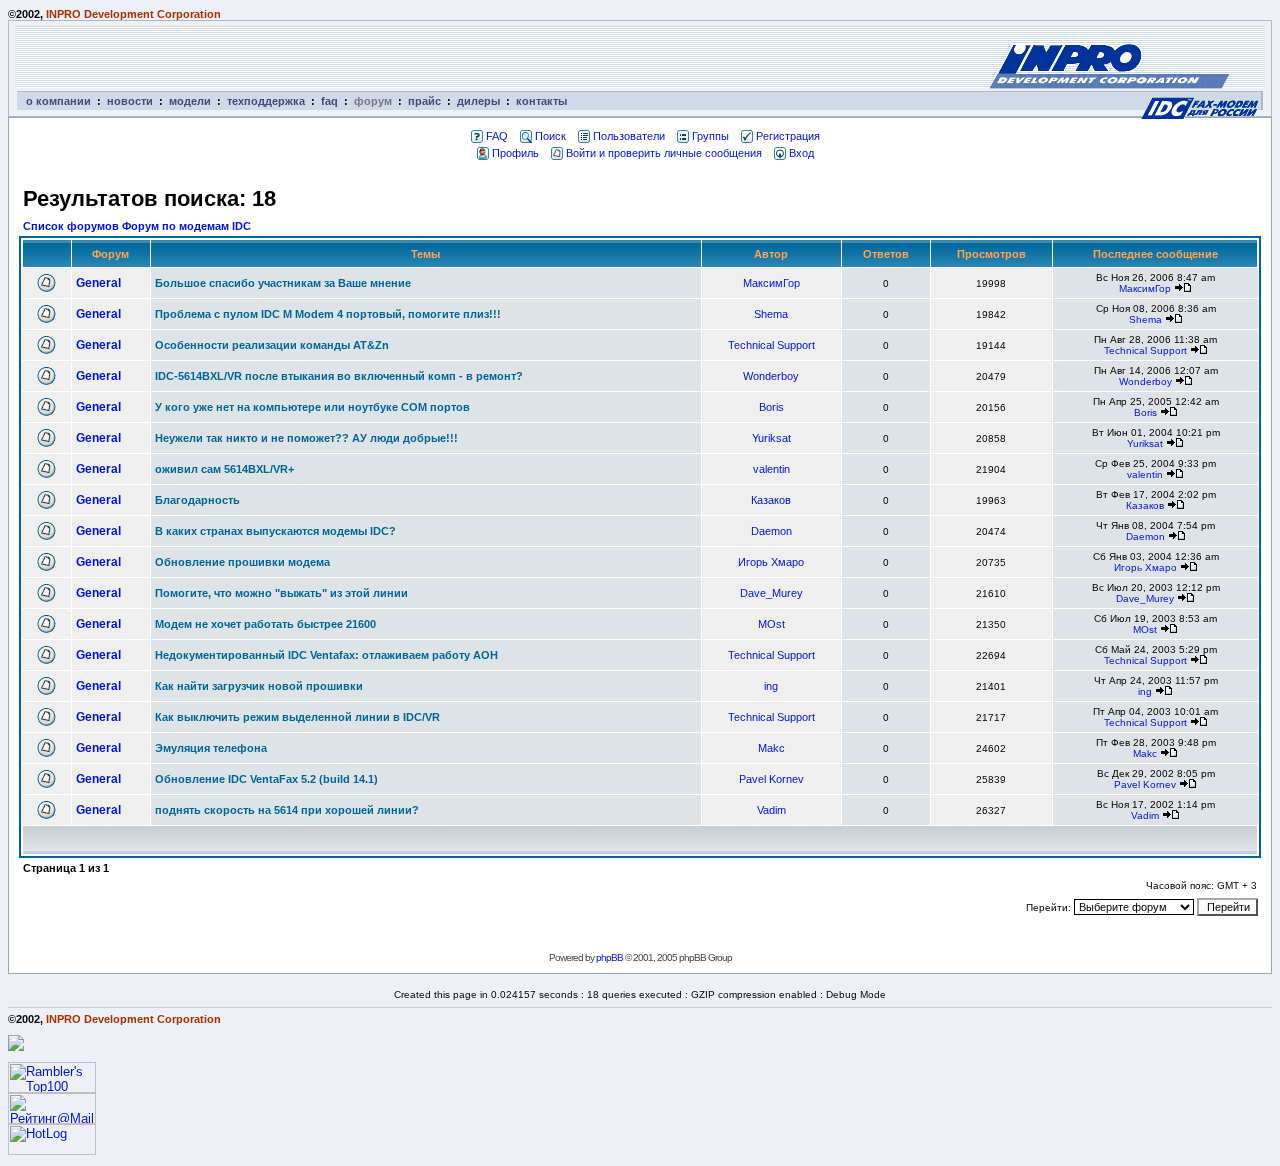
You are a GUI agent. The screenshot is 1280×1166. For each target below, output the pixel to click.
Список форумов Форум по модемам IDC (137, 226)
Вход (801, 153)
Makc (771, 748)
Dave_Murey (771, 593)
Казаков (771, 500)
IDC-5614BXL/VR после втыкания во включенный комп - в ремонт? (339, 376)
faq (329, 101)
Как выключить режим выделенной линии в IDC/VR (297, 717)
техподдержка (266, 101)
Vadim (771, 810)
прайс (424, 101)
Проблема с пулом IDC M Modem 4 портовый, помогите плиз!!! (328, 314)
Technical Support (771, 345)
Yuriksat (771, 438)
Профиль (515, 153)
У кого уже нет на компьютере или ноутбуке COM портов (312, 407)
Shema (771, 314)
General (98, 283)
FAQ (497, 136)
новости (130, 101)
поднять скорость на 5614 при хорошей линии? (287, 810)
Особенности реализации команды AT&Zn (272, 345)
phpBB (609, 957)
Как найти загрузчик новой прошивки (259, 686)
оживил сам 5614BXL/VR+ (224, 469)
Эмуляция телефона (211, 748)
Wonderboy (771, 376)
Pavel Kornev (771, 779)
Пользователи (629, 136)
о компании (58, 101)
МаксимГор (771, 283)
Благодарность (197, 500)
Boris (771, 407)
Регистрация (788, 136)
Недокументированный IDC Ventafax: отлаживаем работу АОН (326, 655)
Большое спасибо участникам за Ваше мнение (283, 283)
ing (771, 686)
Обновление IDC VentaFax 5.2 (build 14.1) (266, 779)
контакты (541, 101)
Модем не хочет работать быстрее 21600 (265, 624)
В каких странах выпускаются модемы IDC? (275, 531)
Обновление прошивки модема (242, 562)
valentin (771, 469)
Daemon (771, 531)
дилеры (478, 101)
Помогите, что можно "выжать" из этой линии (281, 593)
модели (190, 101)
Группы (710, 136)
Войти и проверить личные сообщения (664, 153)
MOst (771, 624)
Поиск (550, 136)
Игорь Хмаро (771, 562)
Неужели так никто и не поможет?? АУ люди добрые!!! (306, 438)
